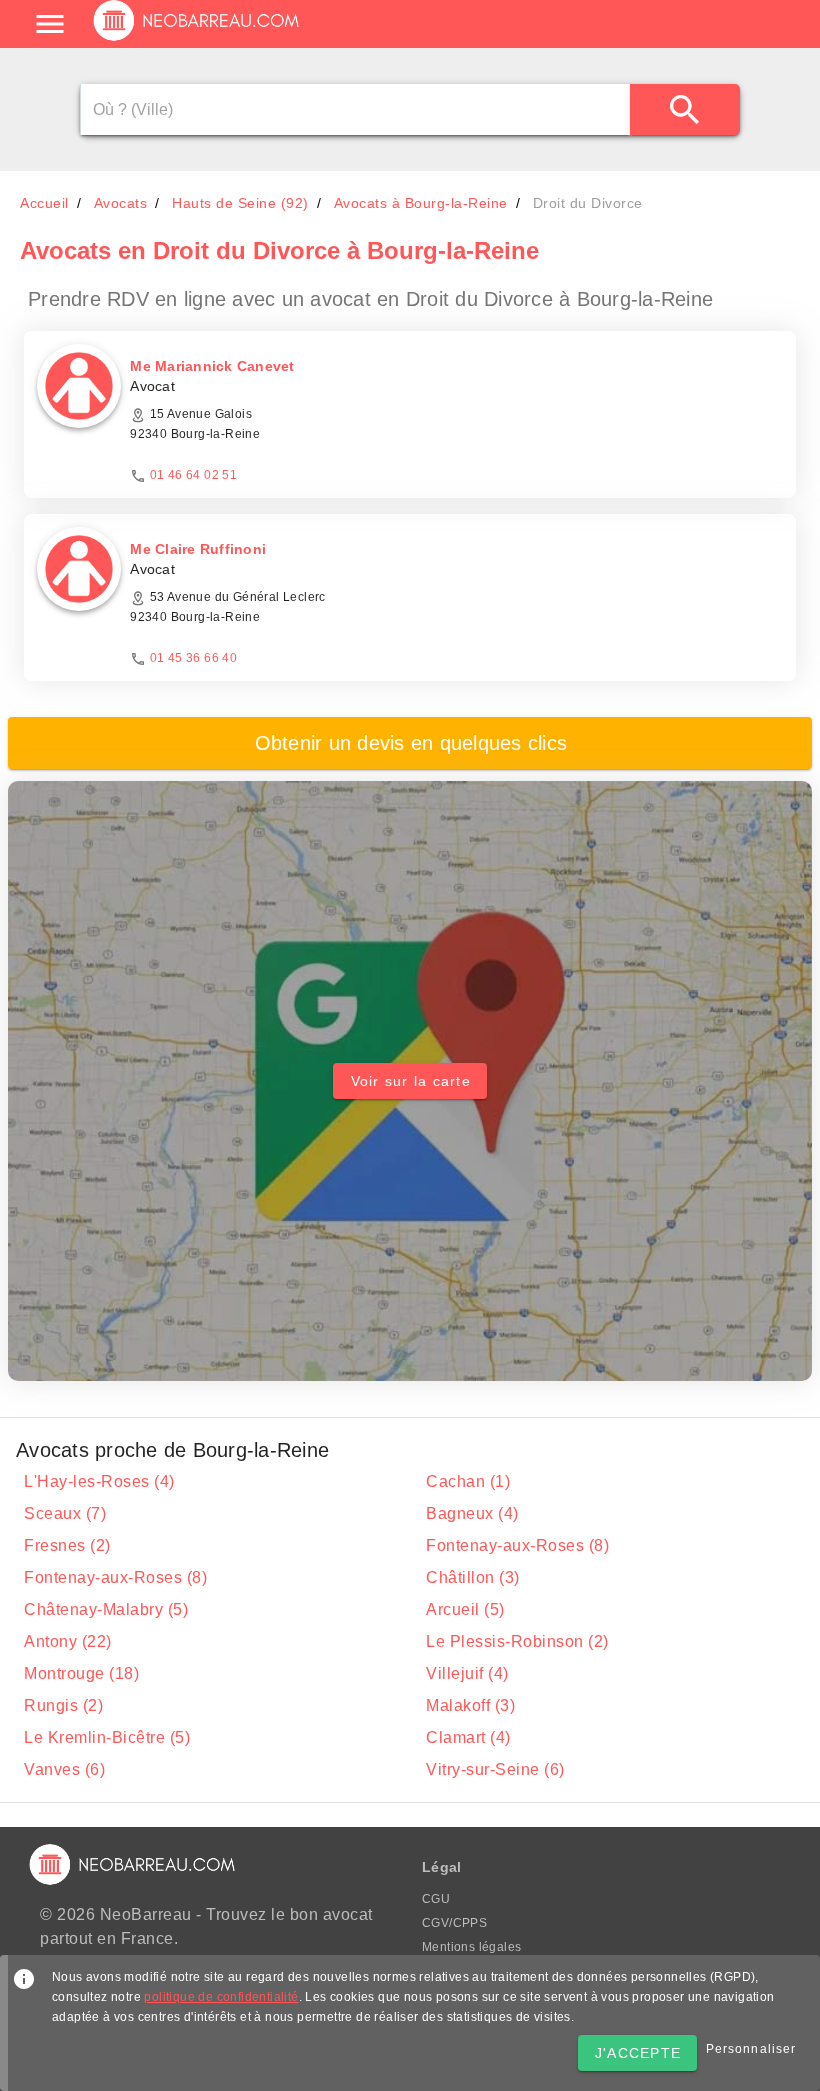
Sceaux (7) (65, 1513)
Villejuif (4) (467, 1673)
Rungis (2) (63, 1705)
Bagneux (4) (472, 1513)
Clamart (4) (468, 1737)
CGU (436, 1899)
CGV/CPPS (454, 1923)
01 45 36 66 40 (194, 658)
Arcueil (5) (465, 1609)
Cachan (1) (468, 1481)
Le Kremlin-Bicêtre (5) (107, 1737)
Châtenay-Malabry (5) (106, 1609)
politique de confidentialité (221, 1997)
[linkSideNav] (50, 24)
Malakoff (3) (470, 1705)
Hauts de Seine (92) (240, 203)
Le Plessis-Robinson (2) (517, 1641)
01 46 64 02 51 (194, 475)
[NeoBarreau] (197, 40)
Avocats (121, 203)
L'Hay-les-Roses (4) (99, 1481)
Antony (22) (68, 1641)
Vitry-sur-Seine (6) (495, 1769)
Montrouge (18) (81, 1673)
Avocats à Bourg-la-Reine (421, 203)
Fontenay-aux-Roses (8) (517, 1545)
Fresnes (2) (67, 1545)
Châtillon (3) (473, 1577)
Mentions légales (471, 1947)
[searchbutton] (685, 109)
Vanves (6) (64, 1769)
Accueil (44, 203)
